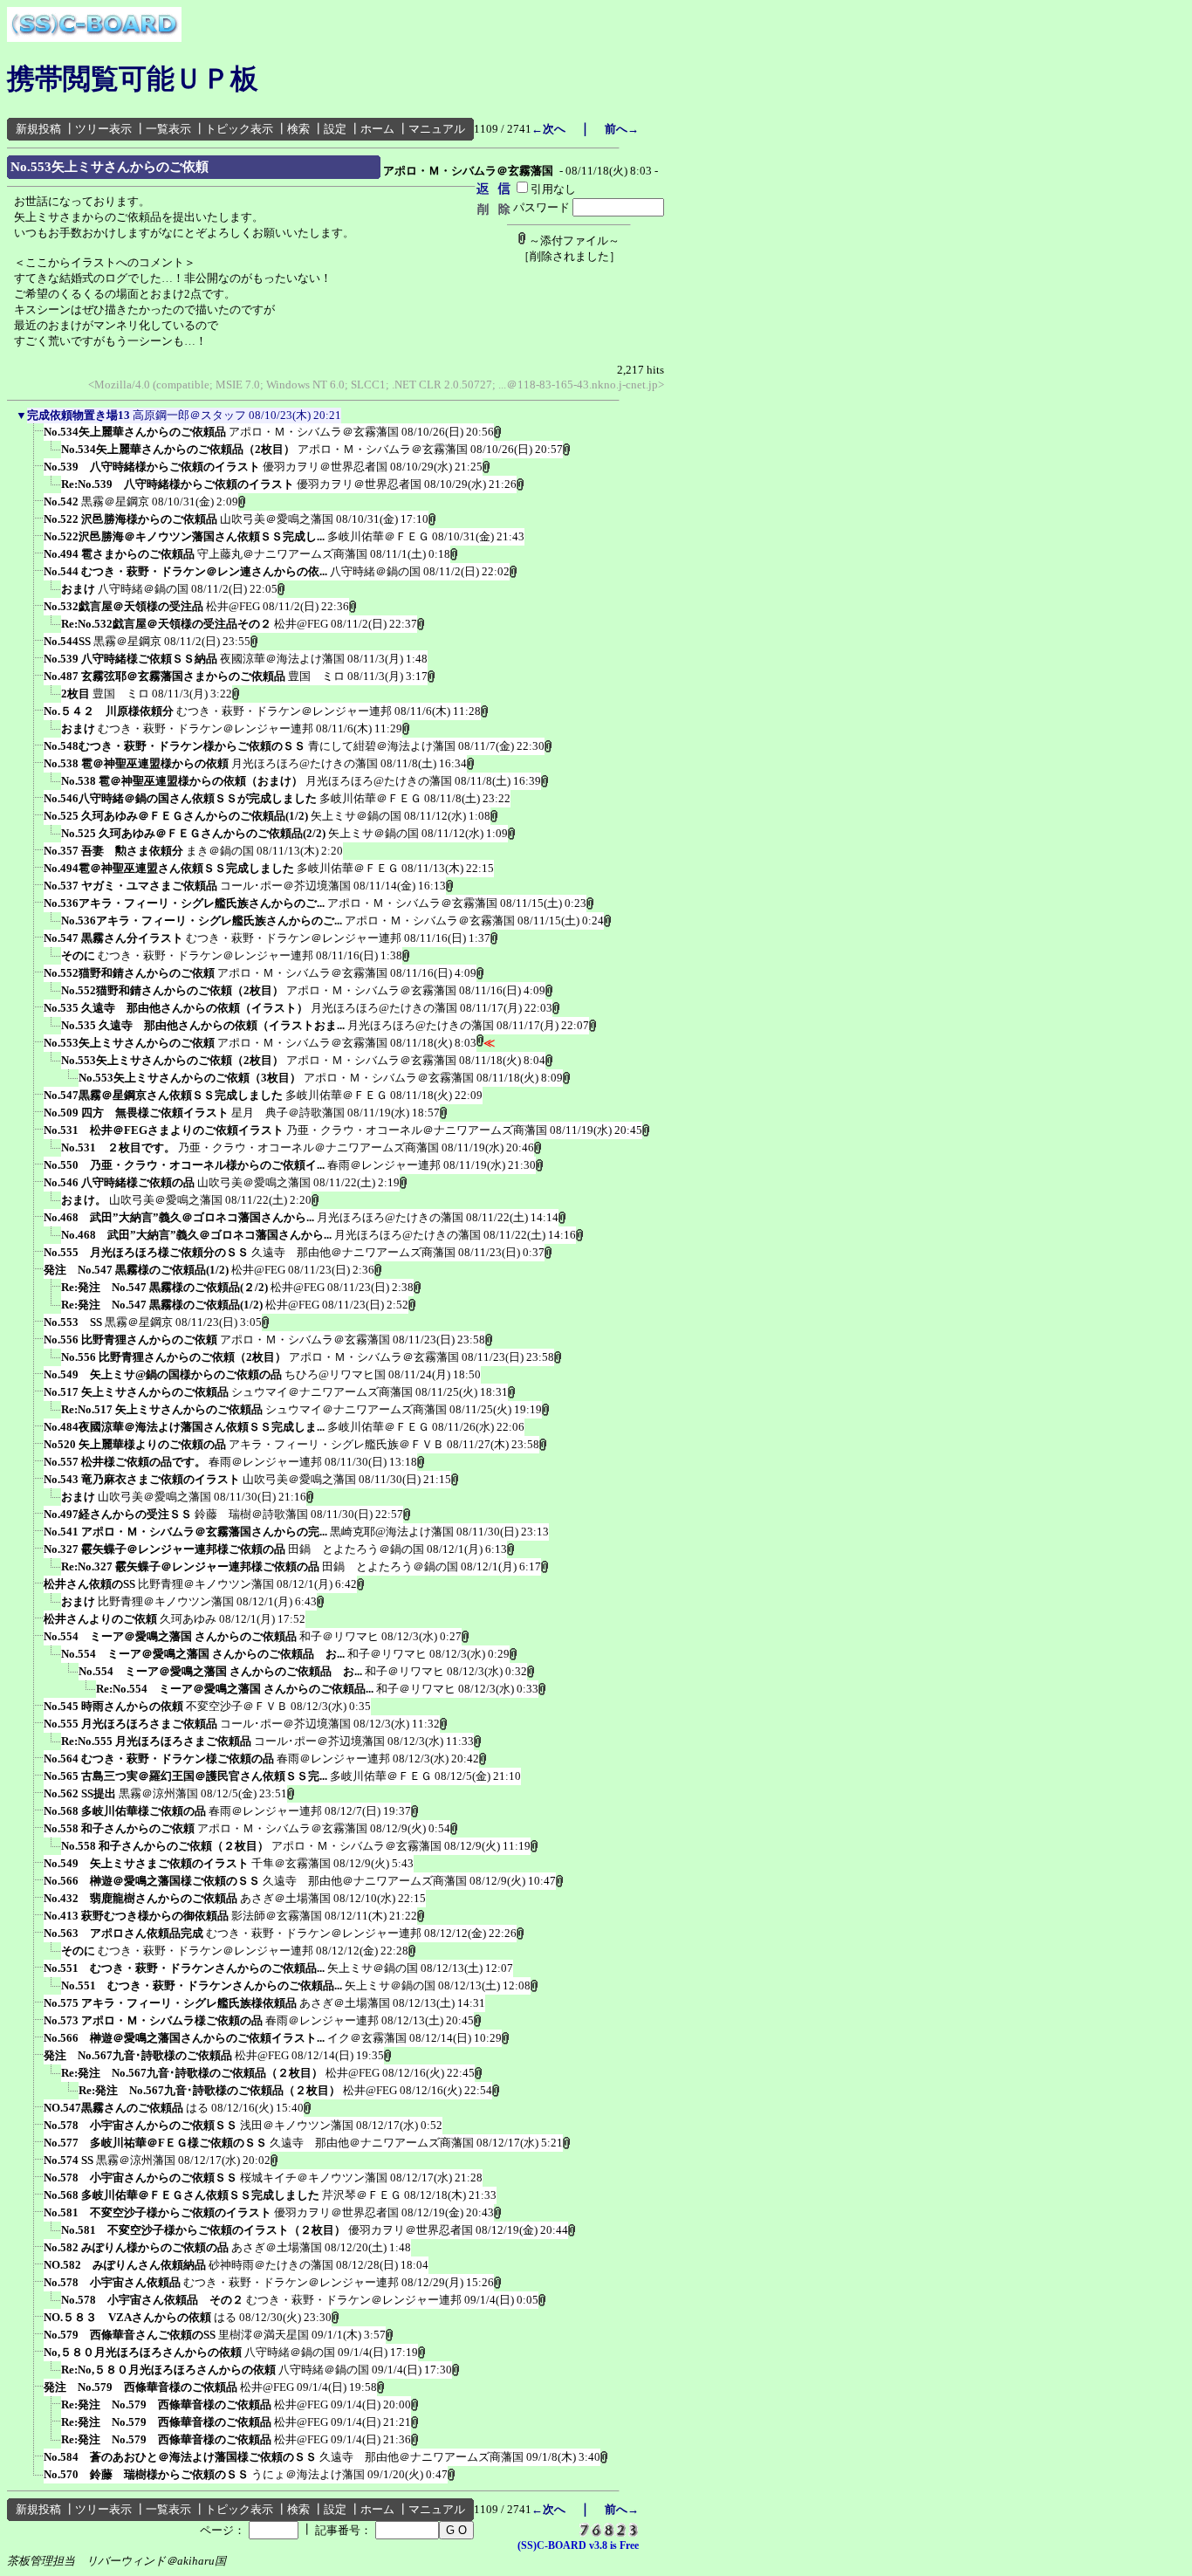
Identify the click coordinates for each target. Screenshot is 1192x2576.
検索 (298, 129)
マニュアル (437, 129)
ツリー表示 (103, 129)
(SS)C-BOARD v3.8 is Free (578, 2545)
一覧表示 (168, 129)
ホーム (377, 129)
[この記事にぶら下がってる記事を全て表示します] (35, 437)
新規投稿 (38, 129)
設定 (335, 129)
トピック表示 (239, 129)
